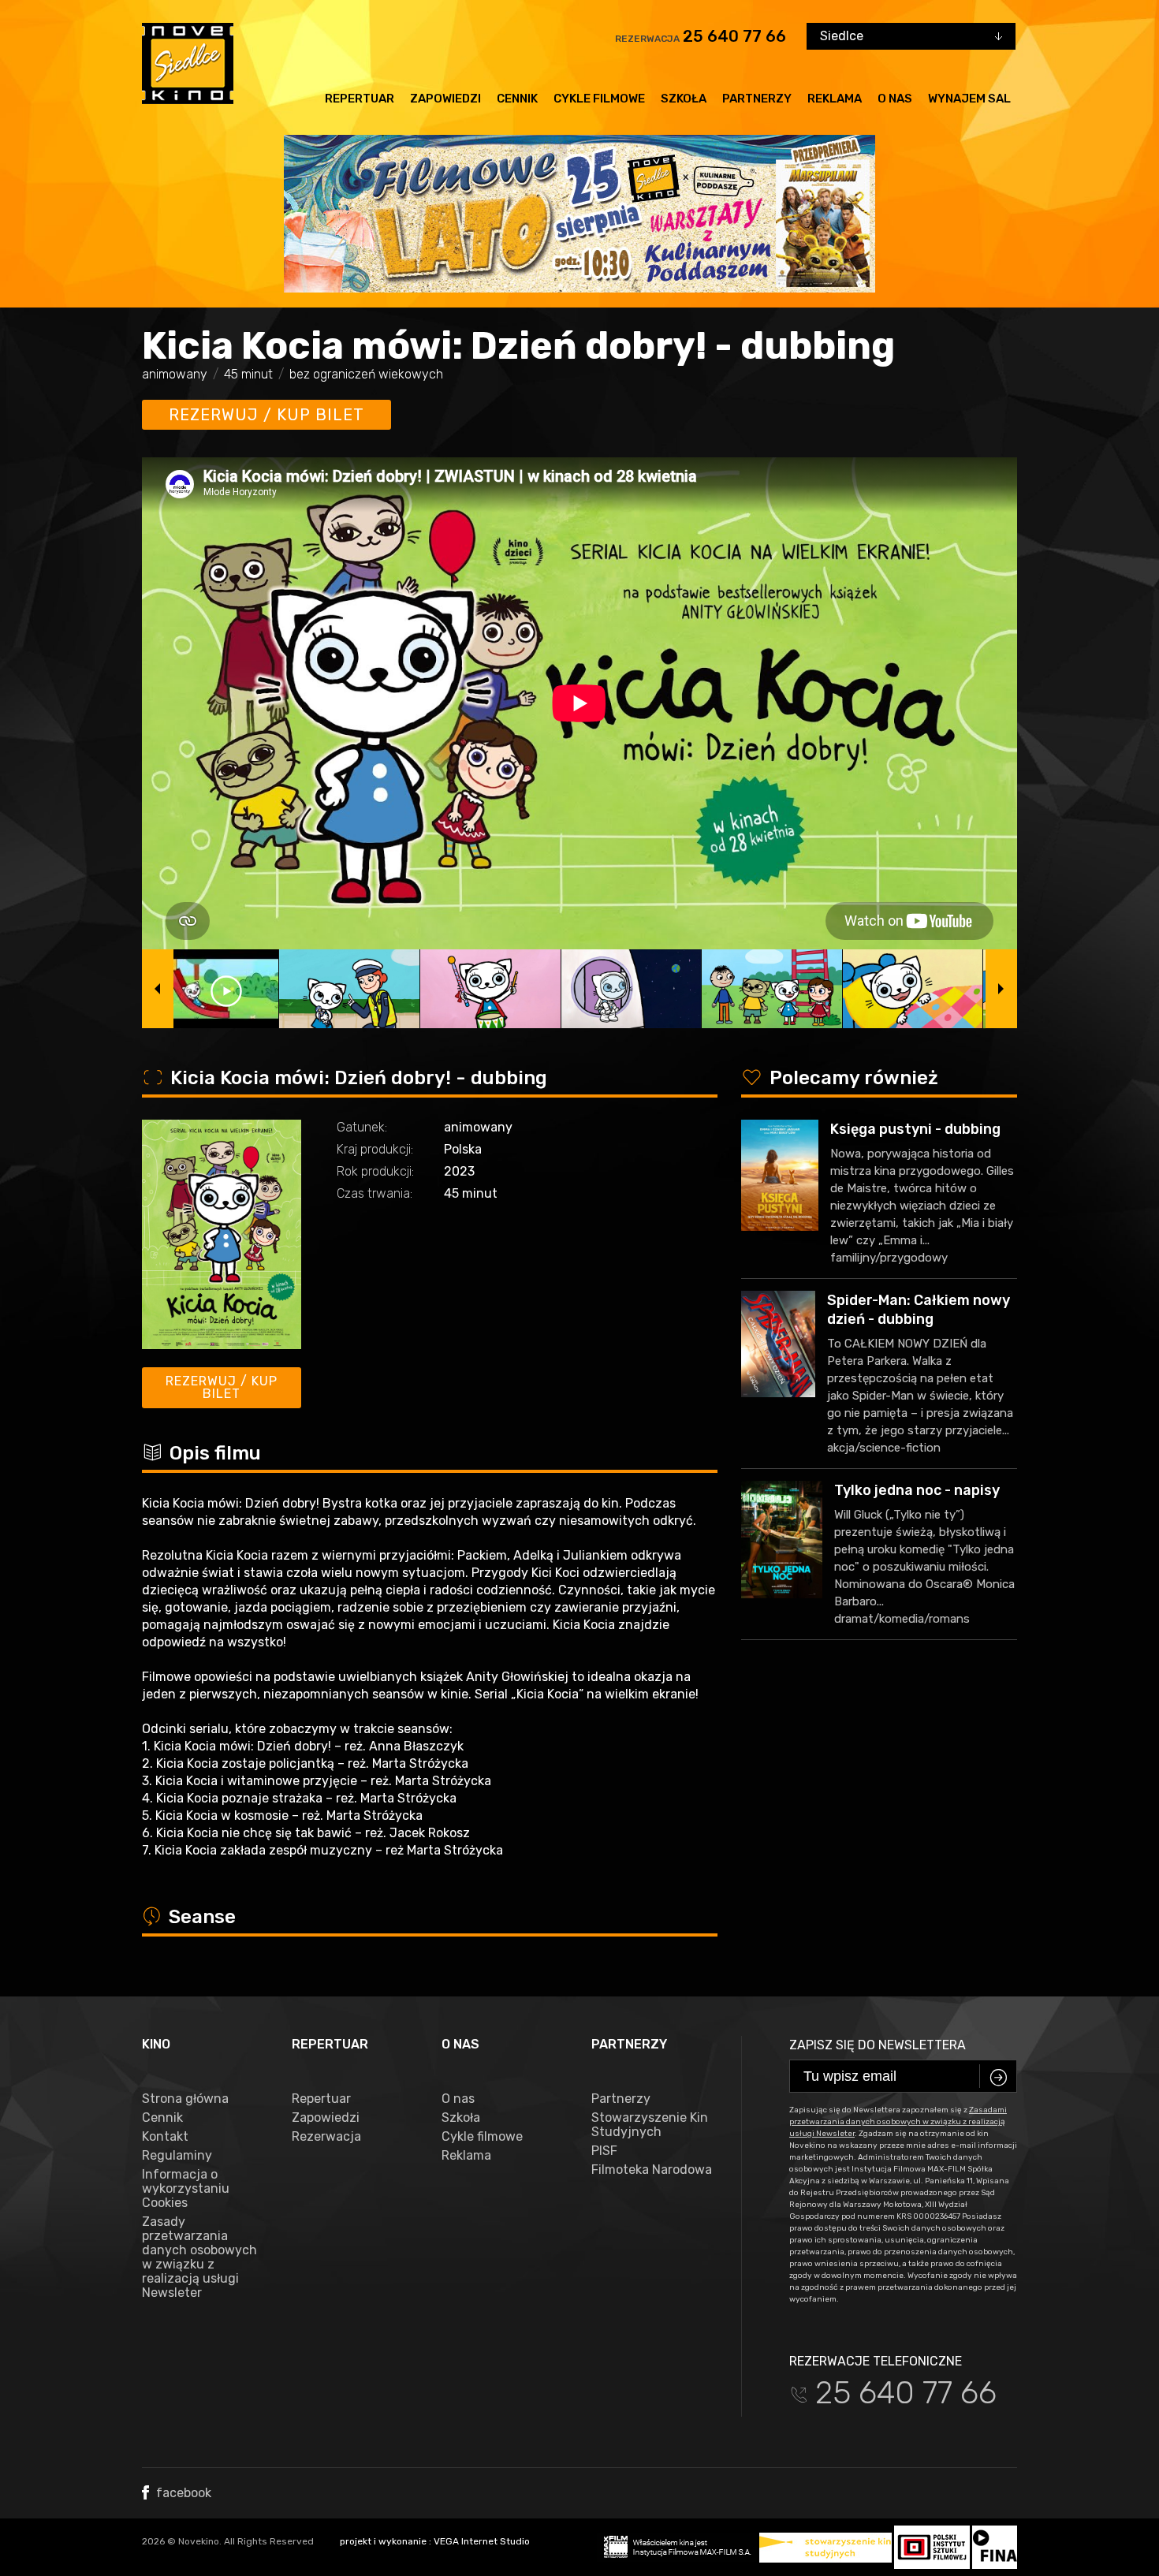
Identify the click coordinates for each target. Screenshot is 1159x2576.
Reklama (835, 99)
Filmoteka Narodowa (652, 2170)
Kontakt (165, 2137)
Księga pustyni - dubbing (915, 1129)
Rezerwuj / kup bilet (266, 415)
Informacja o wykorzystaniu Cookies (186, 2189)
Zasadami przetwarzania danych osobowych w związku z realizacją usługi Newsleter (898, 2122)
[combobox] (911, 36)
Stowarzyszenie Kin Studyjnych (650, 2125)
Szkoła (684, 99)
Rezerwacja (326, 2137)
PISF (604, 2151)
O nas (895, 99)
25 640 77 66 (734, 36)
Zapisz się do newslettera (878, 2045)
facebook (182, 2493)
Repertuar (360, 99)
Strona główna (185, 2099)
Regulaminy (177, 2156)
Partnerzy (757, 99)
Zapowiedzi (445, 99)
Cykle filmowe (599, 99)
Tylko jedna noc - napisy (917, 1490)
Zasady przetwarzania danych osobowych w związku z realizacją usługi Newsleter (199, 2257)
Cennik (517, 99)
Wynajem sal (969, 99)
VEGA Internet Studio (482, 2541)
